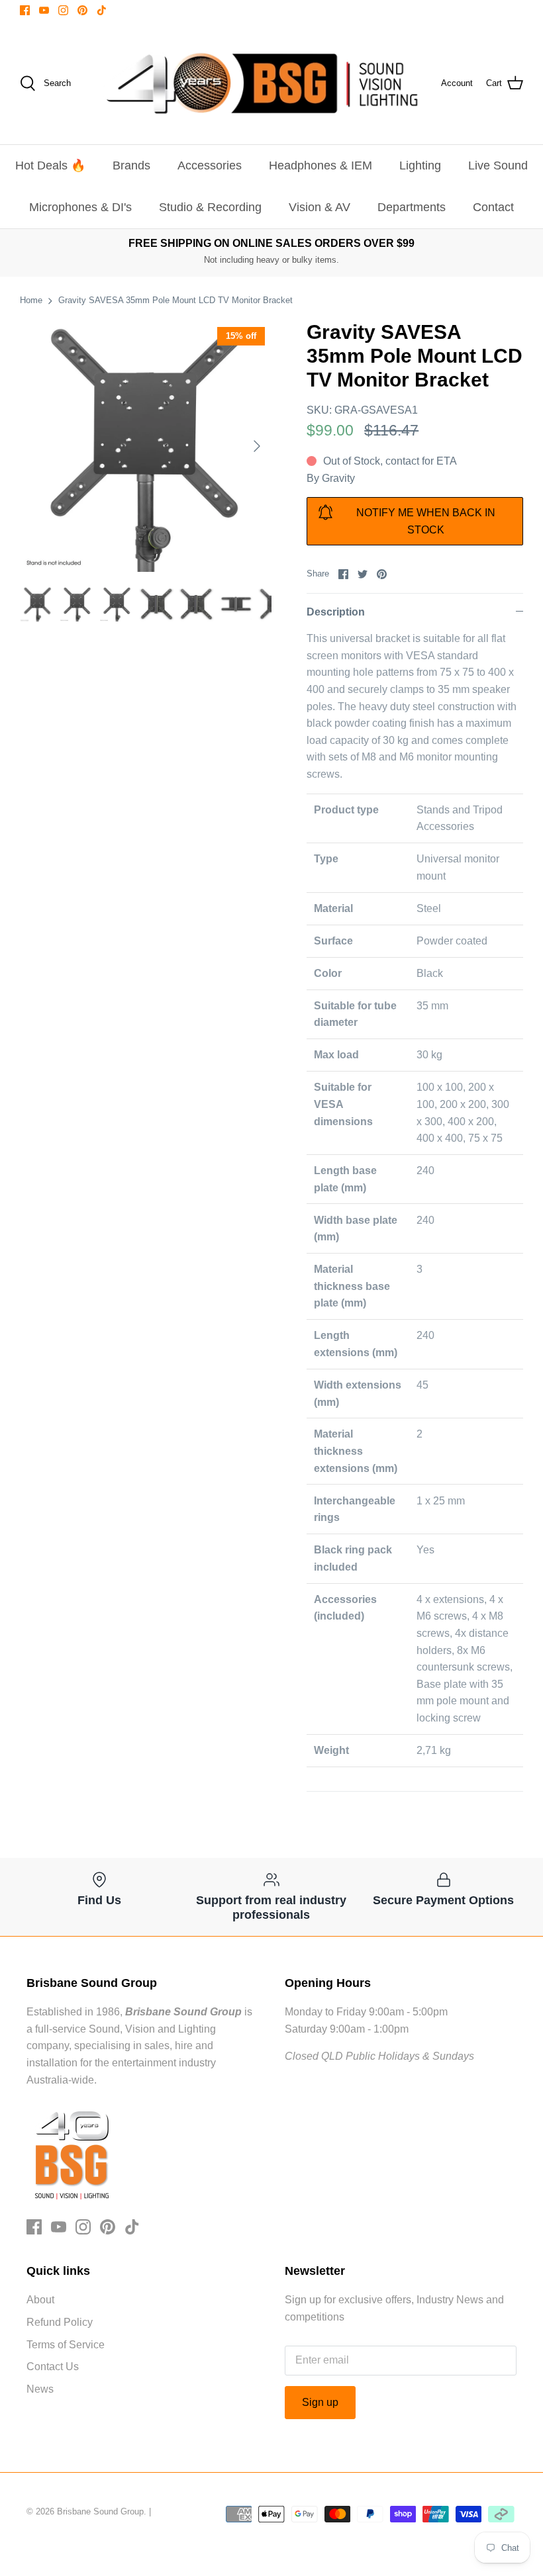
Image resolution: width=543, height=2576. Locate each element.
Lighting (420, 165)
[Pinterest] (82, 10)
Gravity (338, 478)
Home (31, 300)
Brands (131, 165)
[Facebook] (25, 10)
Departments (412, 207)
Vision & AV (320, 207)
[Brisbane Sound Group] (262, 83)
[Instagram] (63, 10)
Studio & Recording (210, 207)
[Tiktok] (102, 10)
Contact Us (53, 2367)
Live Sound (498, 165)
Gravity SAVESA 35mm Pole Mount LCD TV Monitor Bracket (175, 300)
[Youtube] (44, 10)
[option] (146, 446)
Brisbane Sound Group (100, 2511)
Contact (493, 207)
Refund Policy (60, 2322)
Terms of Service (66, 2345)
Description (336, 612)
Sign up (320, 2402)
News (40, 2389)
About (40, 2300)
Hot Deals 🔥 (50, 165)
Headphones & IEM (321, 165)
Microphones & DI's (80, 207)
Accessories (210, 165)
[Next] (257, 446)
